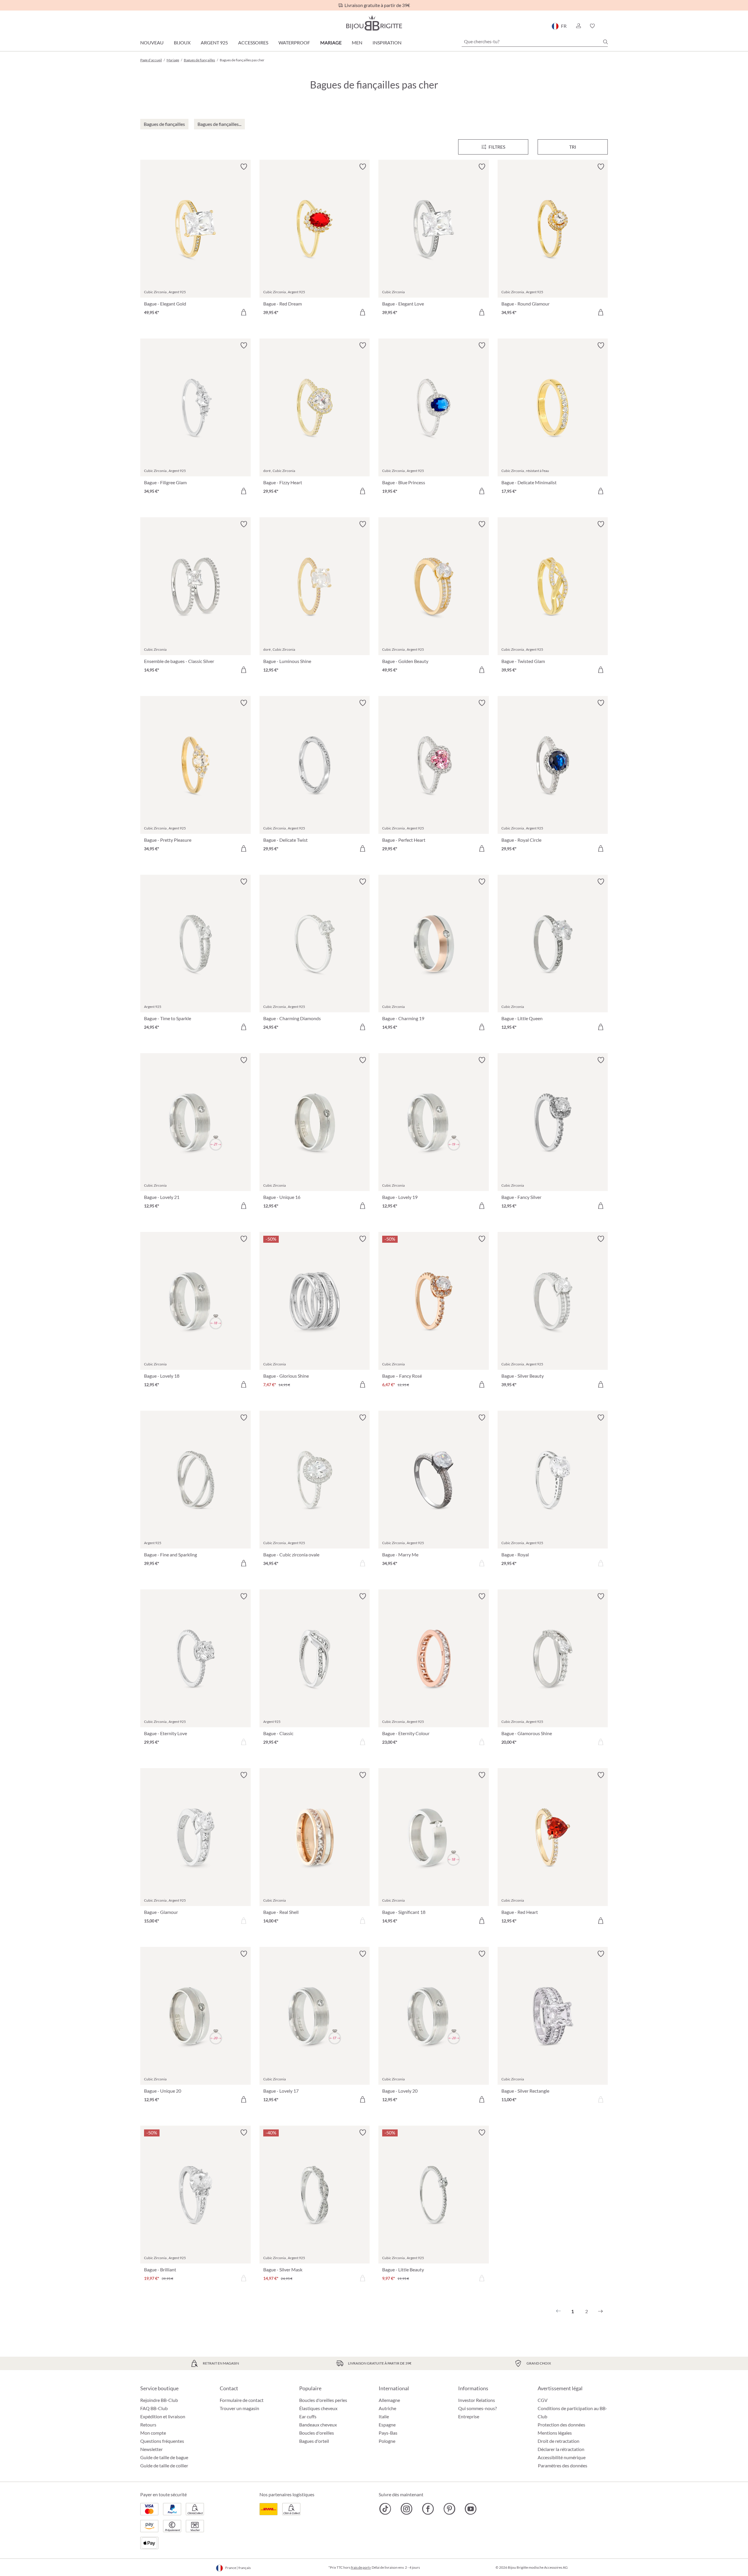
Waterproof (294, 42)
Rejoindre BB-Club (159, 2400)
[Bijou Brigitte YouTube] (471, 2509)
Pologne (387, 2441)
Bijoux (182, 42)
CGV (543, 2400)
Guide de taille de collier (164, 2465)
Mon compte (153, 2433)
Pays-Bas (388, 2433)
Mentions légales (555, 2433)
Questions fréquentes (162, 2441)
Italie (384, 2416)
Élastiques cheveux (318, 2408)
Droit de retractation (559, 2441)
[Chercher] (605, 42)
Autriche (387, 2408)
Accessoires (253, 42)
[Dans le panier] (244, 312)
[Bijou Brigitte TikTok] (385, 2509)
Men (357, 42)
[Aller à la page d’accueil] (374, 23)
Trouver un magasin (239, 2408)
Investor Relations (477, 2400)
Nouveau (152, 42)
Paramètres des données (563, 2466)
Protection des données (561, 2425)
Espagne (387, 2425)
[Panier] (606, 26)
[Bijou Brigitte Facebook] (428, 2509)
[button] (578, 26)
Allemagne (389, 2400)
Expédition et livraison (163, 2416)
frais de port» (361, 2567)
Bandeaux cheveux (318, 2425)
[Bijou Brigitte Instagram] (407, 2509)
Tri (573, 147)
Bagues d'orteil (314, 2441)
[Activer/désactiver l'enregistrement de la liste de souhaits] (244, 167)
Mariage (331, 42)
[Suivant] (600, 2311)
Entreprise (469, 2416)
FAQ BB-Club (154, 2408)
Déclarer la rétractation (561, 2449)
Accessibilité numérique (562, 2457)
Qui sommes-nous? (477, 2408)
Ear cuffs (308, 2416)
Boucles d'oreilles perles (323, 2400)
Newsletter (151, 2449)
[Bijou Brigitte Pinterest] (449, 2509)
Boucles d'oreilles (317, 2433)
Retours (148, 2425)
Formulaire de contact (242, 2400)
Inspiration (387, 42)
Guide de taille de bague (164, 2457)
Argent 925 (214, 42)
